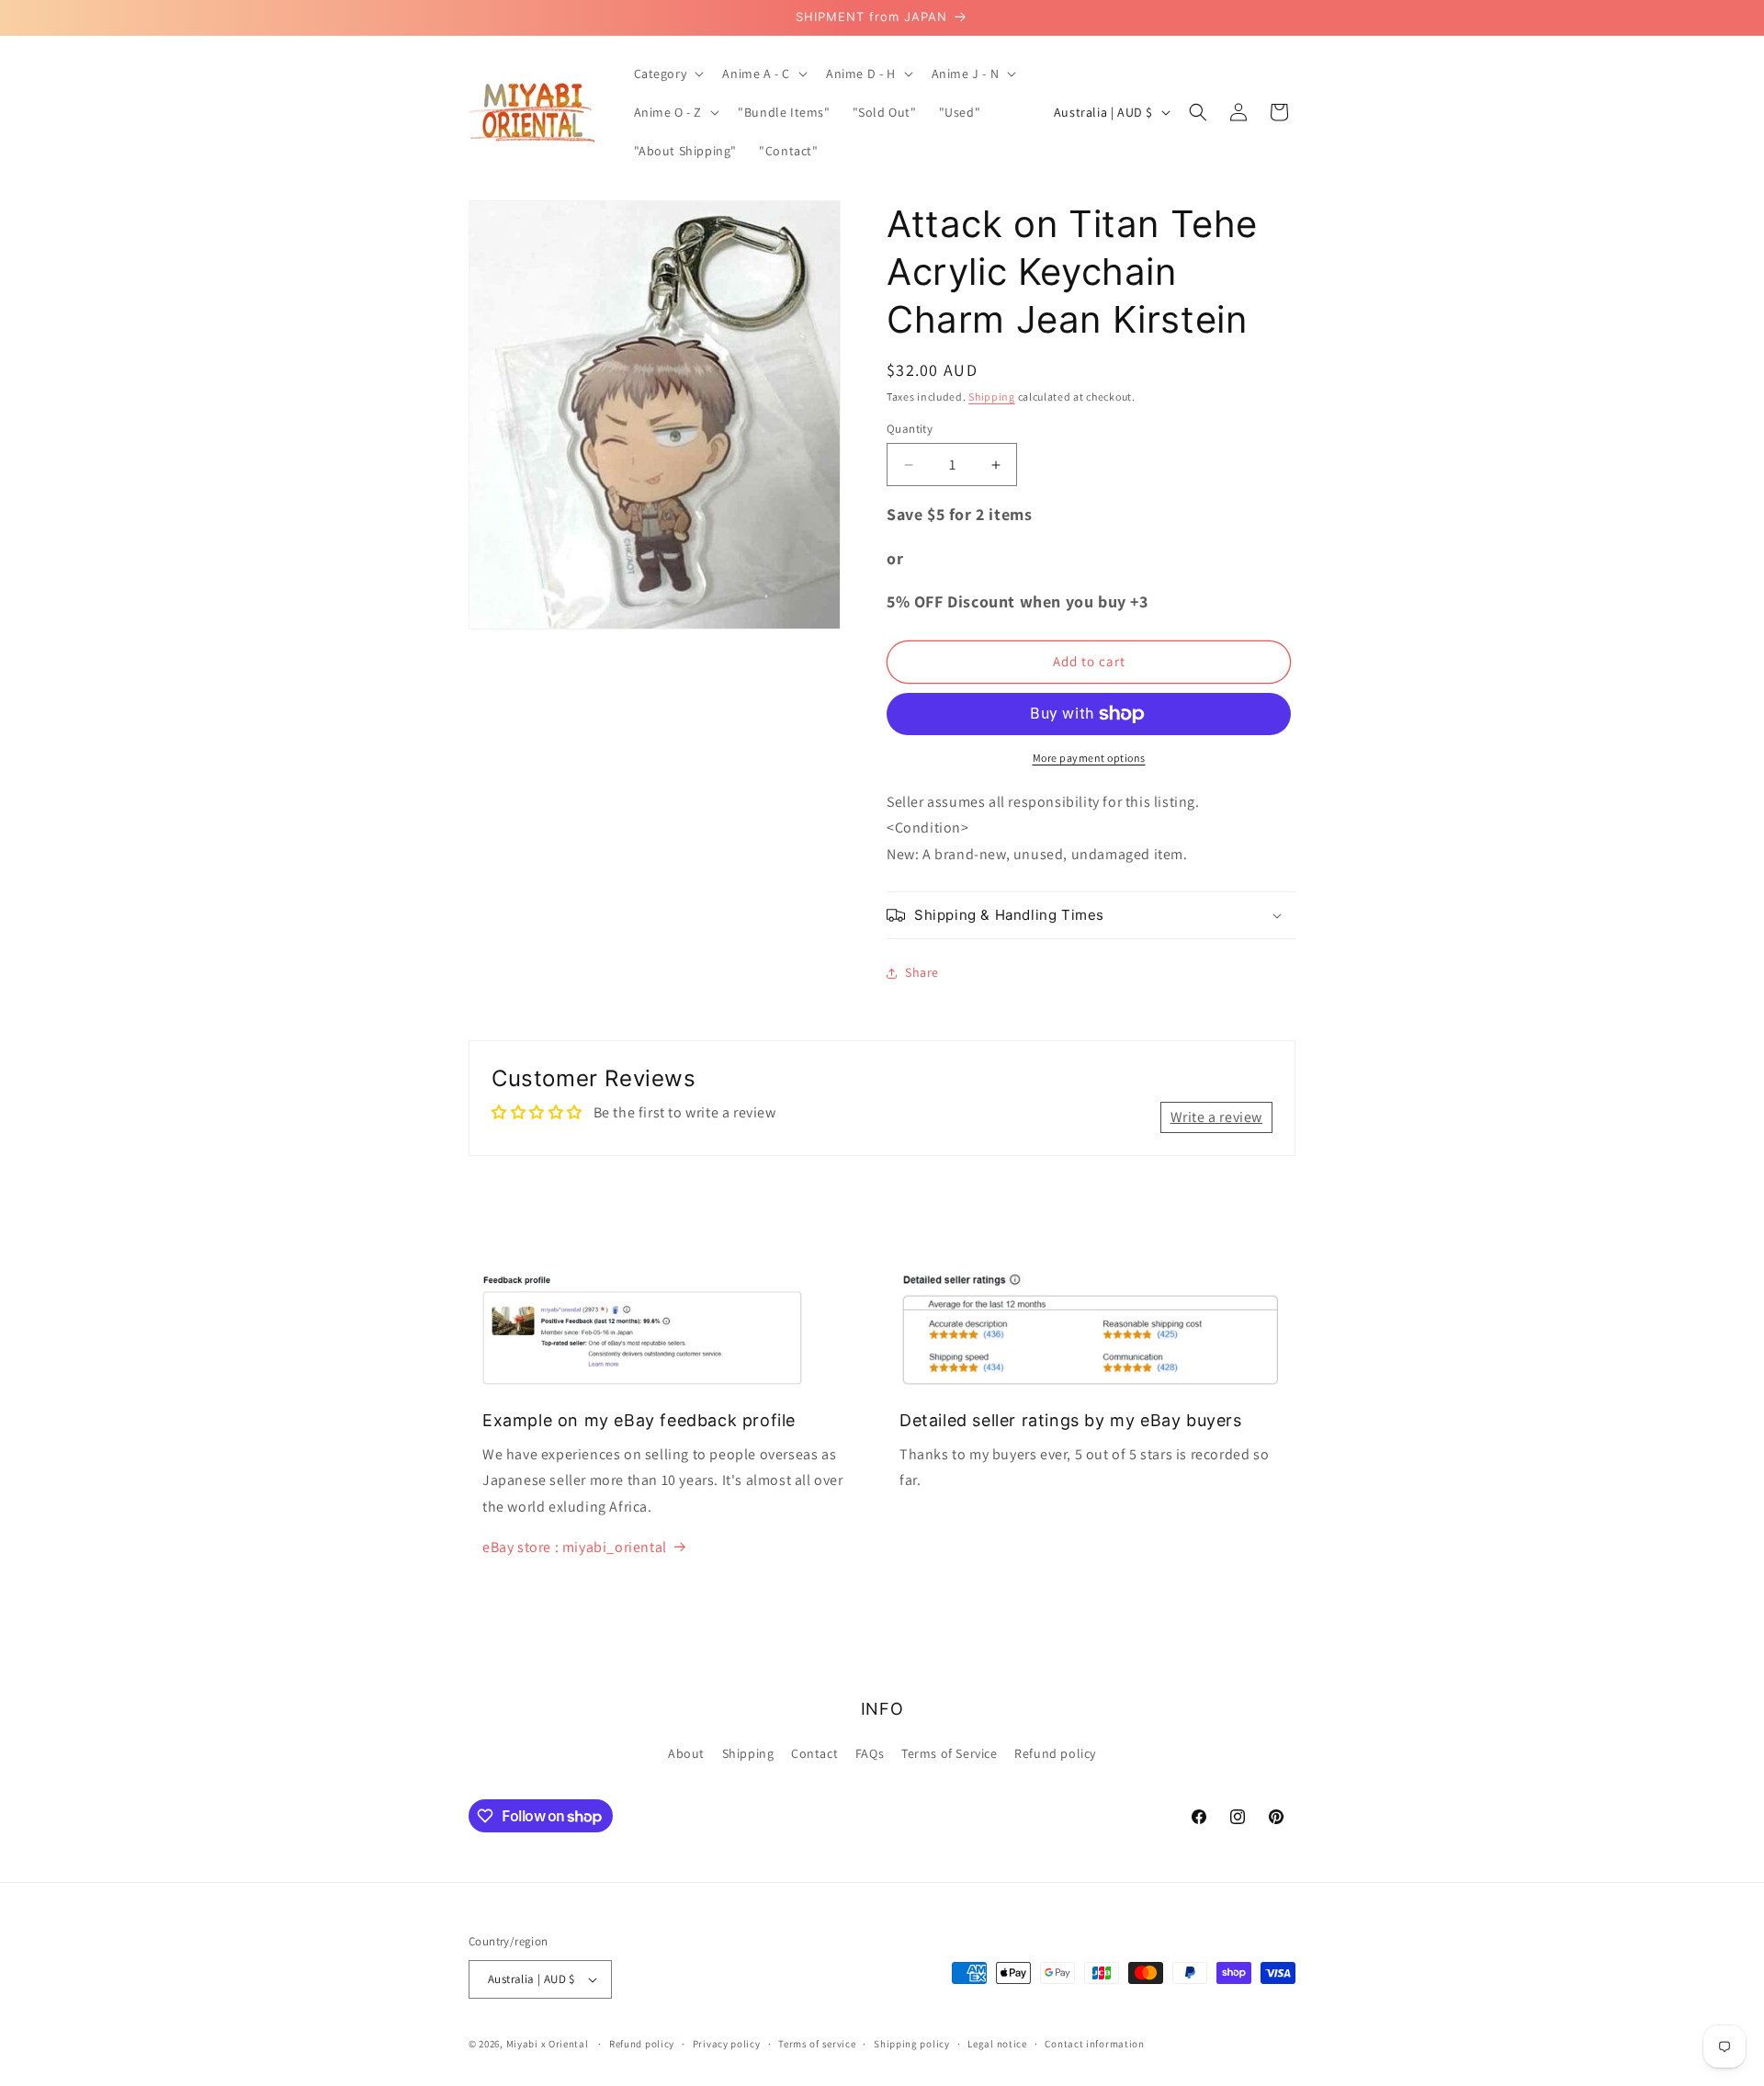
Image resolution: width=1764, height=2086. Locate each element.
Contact (814, 1753)
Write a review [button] (1216, 1117)
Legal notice (997, 2044)
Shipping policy (912, 2044)
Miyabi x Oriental (548, 2044)
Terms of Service (950, 1753)
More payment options (1089, 758)
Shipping (992, 397)
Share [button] (922, 972)
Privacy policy (727, 2044)
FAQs (870, 1753)
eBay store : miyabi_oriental (575, 1547)
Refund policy (1055, 1753)
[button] (667, 74)
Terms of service (817, 2044)
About (686, 1753)
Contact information (1094, 2044)
